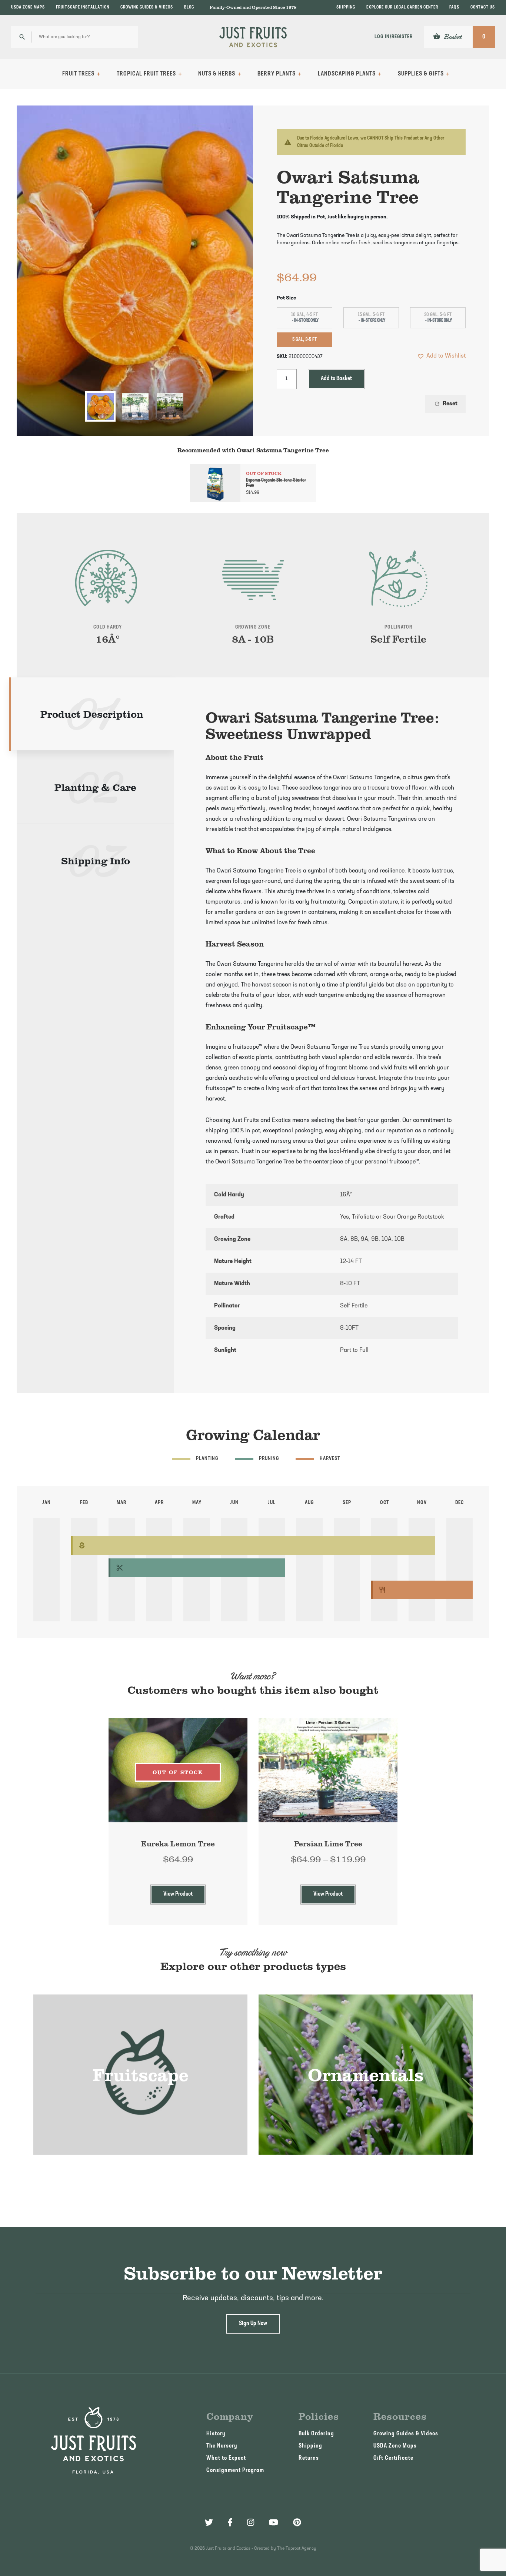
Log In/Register (394, 37)
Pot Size (286, 298)
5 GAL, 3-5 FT (304, 340)
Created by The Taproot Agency (285, 2549)
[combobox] (75, 37)
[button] (441, 356)
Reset (446, 404)
